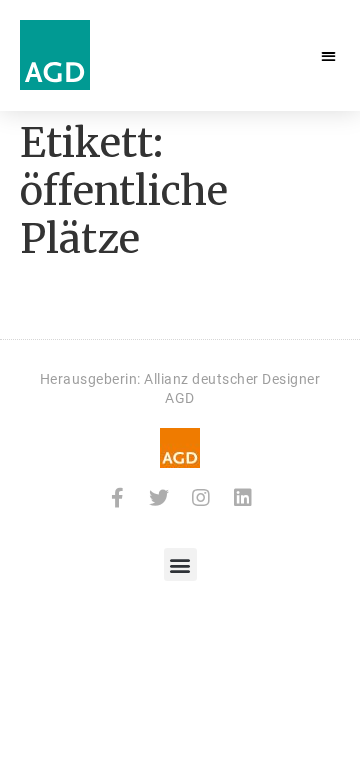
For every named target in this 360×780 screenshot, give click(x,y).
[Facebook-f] (117, 498)
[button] (329, 55)
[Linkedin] (243, 498)
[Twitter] (159, 498)
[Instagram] (201, 498)
